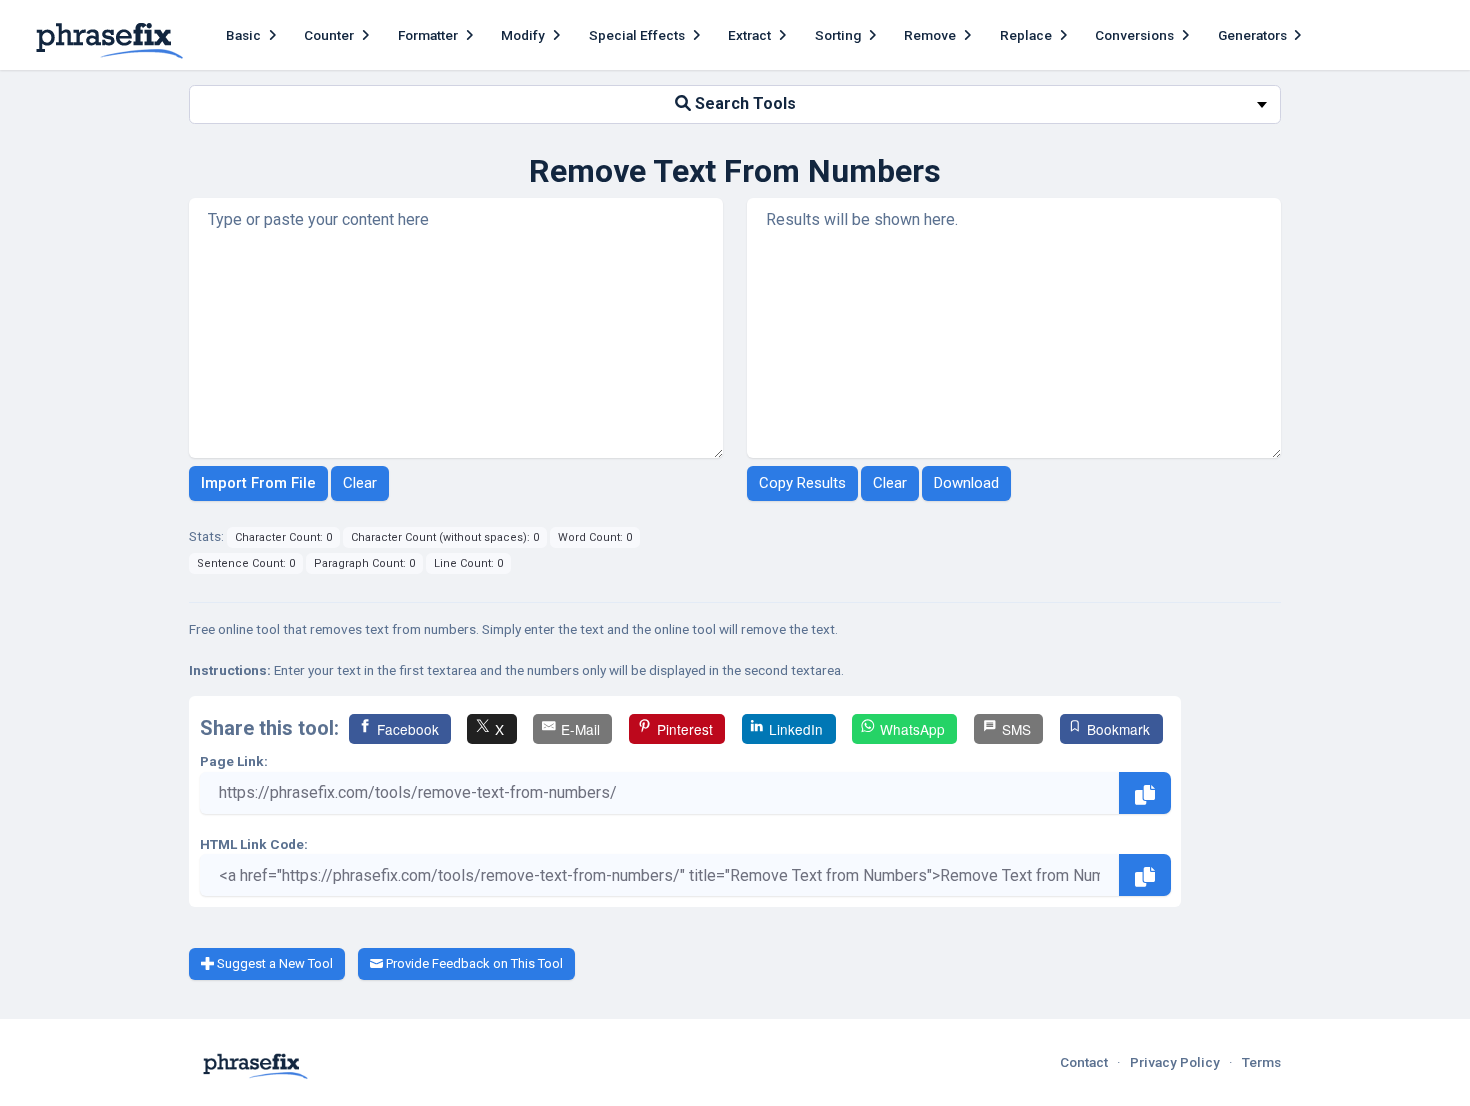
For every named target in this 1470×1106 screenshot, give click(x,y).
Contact (1084, 1062)
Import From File (258, 483)
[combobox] (735, 104)
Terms (1261, 1062)
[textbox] (735, 104)
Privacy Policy (1175, 1062)
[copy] (1145, 793)
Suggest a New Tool (273, 963)
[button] (253, 35)
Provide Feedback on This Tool (473, 963)
